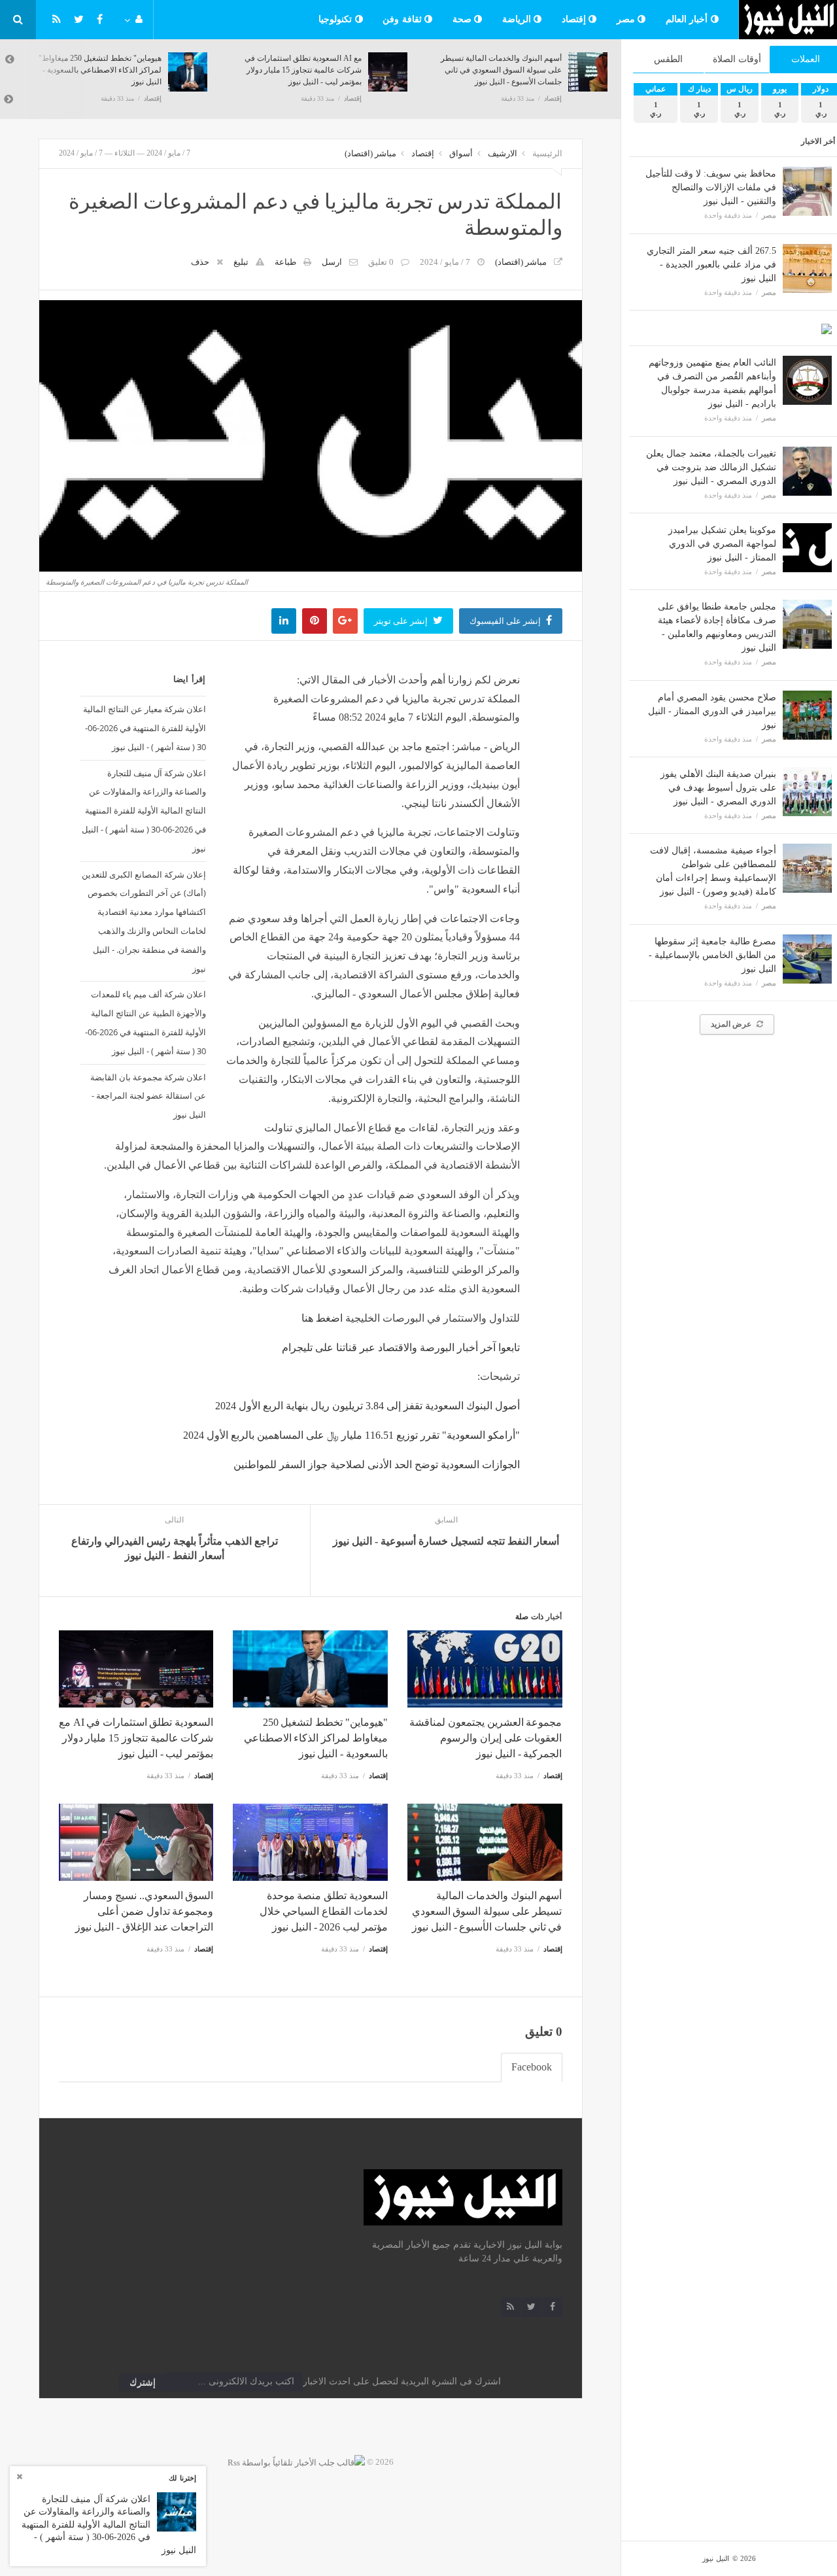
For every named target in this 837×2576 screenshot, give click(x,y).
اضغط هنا (322, 1318)
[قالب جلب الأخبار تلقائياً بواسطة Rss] (296, 2462)
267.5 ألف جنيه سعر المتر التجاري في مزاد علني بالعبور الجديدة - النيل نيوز (711, 265)
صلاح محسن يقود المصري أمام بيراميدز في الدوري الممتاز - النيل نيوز (712, 711)
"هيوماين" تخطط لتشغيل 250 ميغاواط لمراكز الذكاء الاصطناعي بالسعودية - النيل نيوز (100, 70)
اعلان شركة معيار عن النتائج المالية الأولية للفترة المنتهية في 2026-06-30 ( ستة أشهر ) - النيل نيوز (145, 728)
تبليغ (241, 262)
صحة (464, 19)
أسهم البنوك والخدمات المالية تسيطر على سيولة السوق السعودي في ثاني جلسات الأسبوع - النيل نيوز (501, 70)
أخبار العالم (688, 19)
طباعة (285, 262)
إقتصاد (575, 19)
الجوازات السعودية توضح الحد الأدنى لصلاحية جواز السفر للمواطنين (377, 1465)
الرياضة (518, 19)
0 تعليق (381, 262)
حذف (200, 262)
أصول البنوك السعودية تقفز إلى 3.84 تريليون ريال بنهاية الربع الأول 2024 (367, 1406)
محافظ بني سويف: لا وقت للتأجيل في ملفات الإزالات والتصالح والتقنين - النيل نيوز (711, 187)
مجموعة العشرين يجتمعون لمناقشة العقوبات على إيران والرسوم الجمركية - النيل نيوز (486, 1738)
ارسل (332, 262)
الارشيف (503, 153)
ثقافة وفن (403, 19)
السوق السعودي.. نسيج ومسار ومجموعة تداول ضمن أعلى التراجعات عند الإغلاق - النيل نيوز (144, 1911)
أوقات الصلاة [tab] (737, 59)
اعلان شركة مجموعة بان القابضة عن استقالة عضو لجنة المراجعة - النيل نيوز (148, 1096)
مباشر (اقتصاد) (370, 153)
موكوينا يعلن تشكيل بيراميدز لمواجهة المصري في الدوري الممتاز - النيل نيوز (722, 544)
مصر (627, 19)
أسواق (461, 153)
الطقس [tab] (668, 59)
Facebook (532, 2067)
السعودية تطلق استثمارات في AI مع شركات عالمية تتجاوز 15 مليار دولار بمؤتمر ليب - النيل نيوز (303, 70)
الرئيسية (547, 153)
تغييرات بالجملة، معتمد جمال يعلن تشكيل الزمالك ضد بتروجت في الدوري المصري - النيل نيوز (711, 467)
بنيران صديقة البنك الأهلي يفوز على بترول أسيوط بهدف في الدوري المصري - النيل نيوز (718, 788)
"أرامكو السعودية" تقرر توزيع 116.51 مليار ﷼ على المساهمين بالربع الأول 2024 (351, 1435)
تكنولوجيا (337, 19)
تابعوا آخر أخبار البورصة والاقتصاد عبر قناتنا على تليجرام (401, 1348)
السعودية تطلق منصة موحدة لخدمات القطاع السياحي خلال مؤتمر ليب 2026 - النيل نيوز (324, 1911)
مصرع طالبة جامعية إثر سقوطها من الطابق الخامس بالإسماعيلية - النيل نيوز (712, 955)
